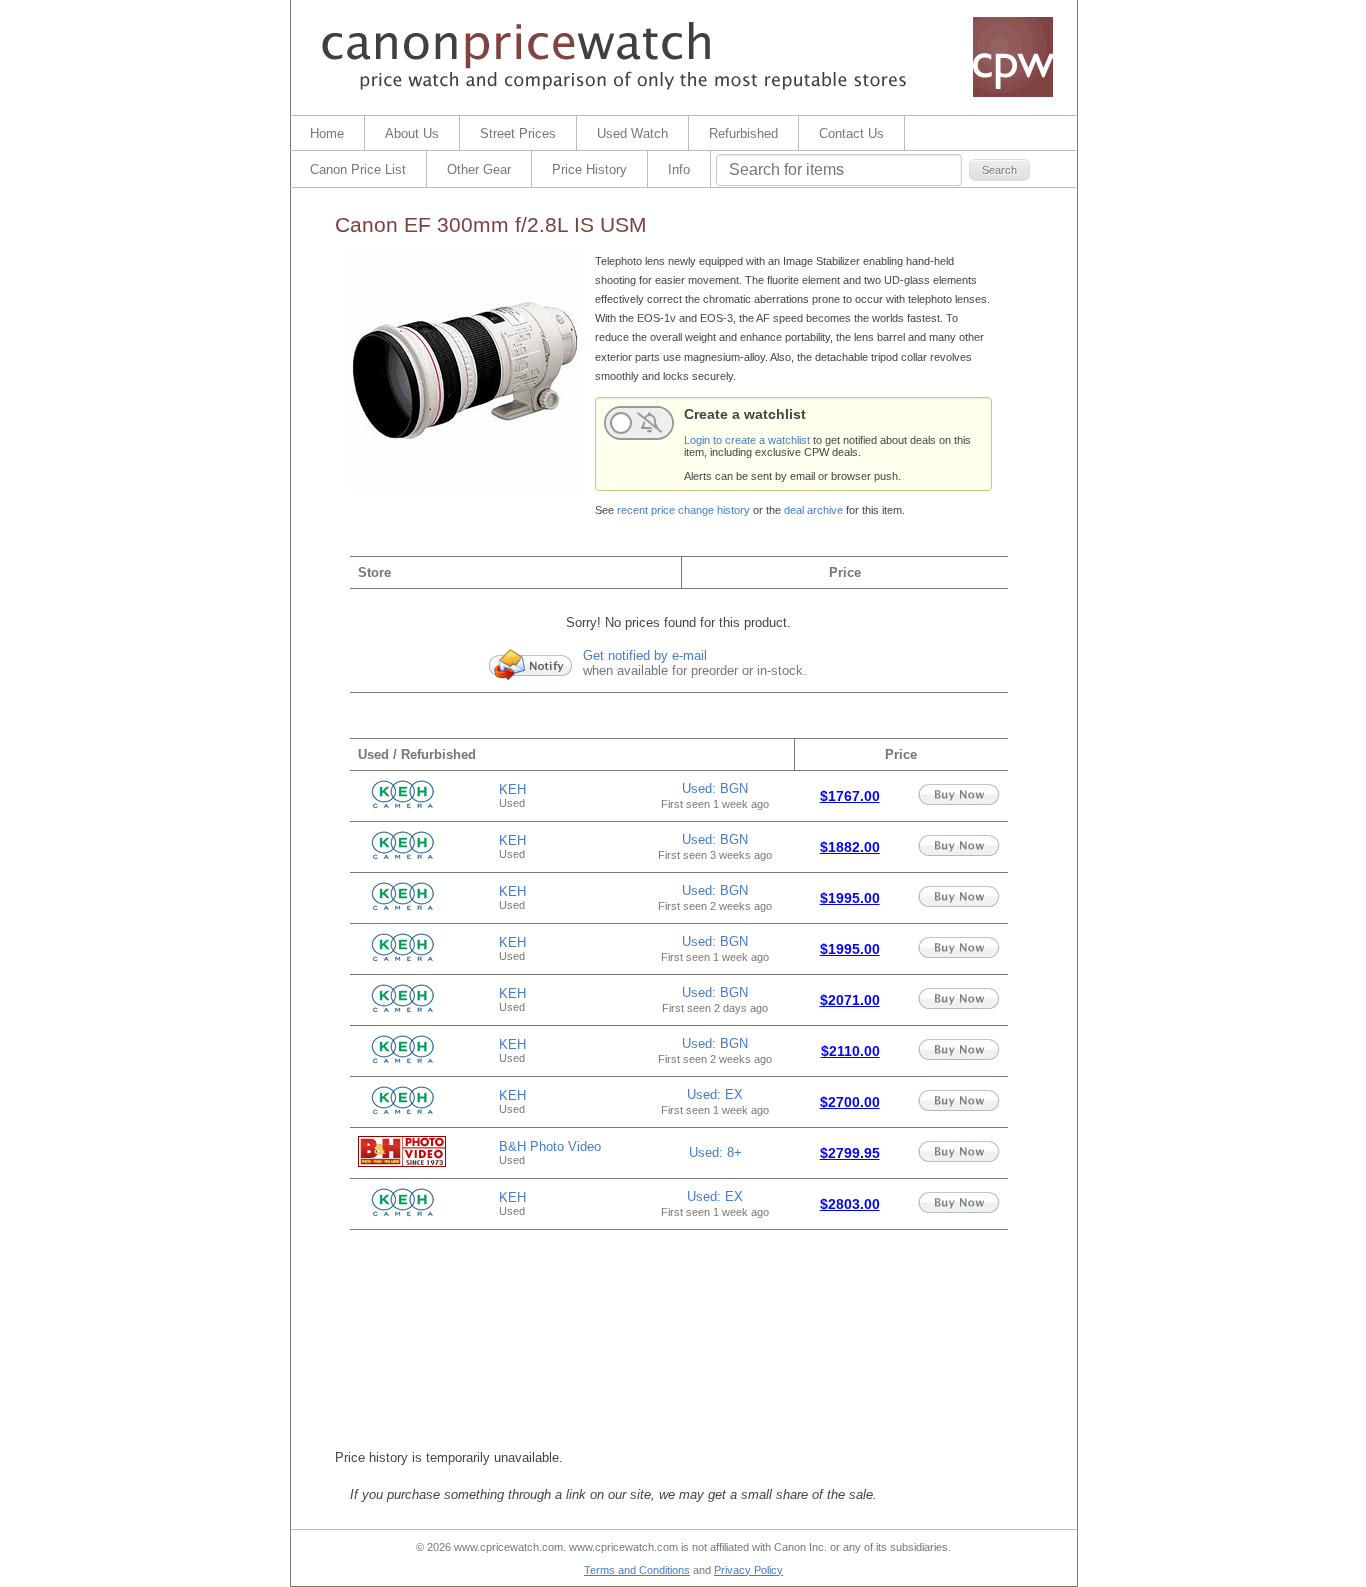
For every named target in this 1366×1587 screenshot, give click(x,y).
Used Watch (632, 133)
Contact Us (851, 133)
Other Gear (479, 169)
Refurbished (743, 133)
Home (327, 133)
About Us (412, 133)
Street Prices (518, 133)
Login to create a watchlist (747, 440)
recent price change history (683, 510)
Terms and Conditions (637, 1570)
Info (679, 169)
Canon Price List (358, 169)
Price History (589, 169)
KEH (512, 789)
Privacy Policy (748, 1570)
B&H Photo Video (550, 1146)
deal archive (813, 510)
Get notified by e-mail (645, 655)
